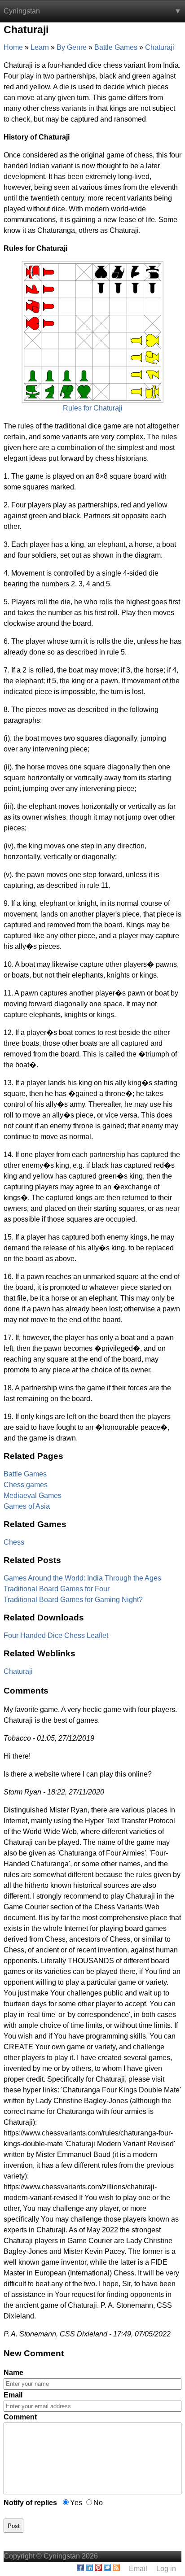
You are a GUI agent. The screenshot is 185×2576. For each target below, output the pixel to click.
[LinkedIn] (89, 2569)
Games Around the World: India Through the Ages (82, 1578)
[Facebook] (80, 2569)
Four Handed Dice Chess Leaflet (56, 1635)
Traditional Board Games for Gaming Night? (73, 1600)
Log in (166, 2569)
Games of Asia (27, 1506)
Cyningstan (22, 11)
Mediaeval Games (33, 1495)
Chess (14, 1542)
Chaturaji (18, 1671)
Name (13, 2373)
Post (14, 2526)
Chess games (26, 1485)
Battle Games (25, 1474)
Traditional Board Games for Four (57, 1589)
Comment (20, 2417)
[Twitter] (107, 2569)
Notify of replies (30, 2503)
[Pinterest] (98, 2569)
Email (13, 2395)
